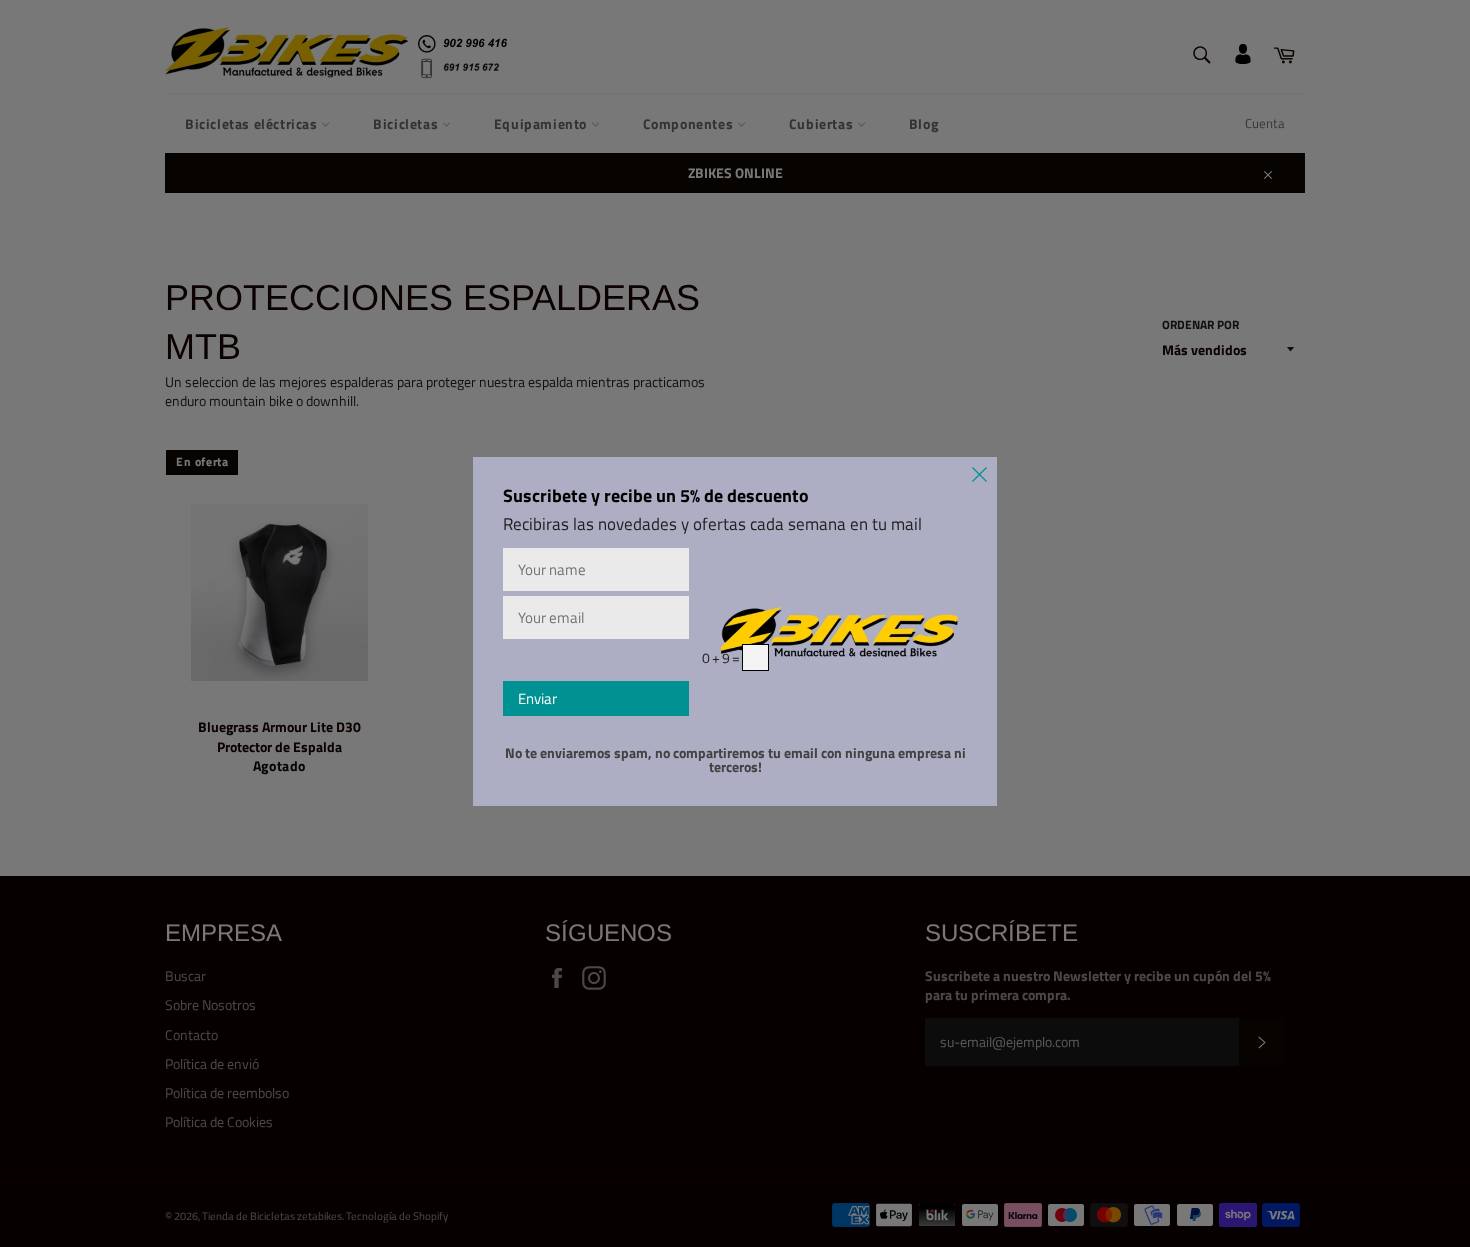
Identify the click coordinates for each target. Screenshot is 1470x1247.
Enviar (537, 698)
